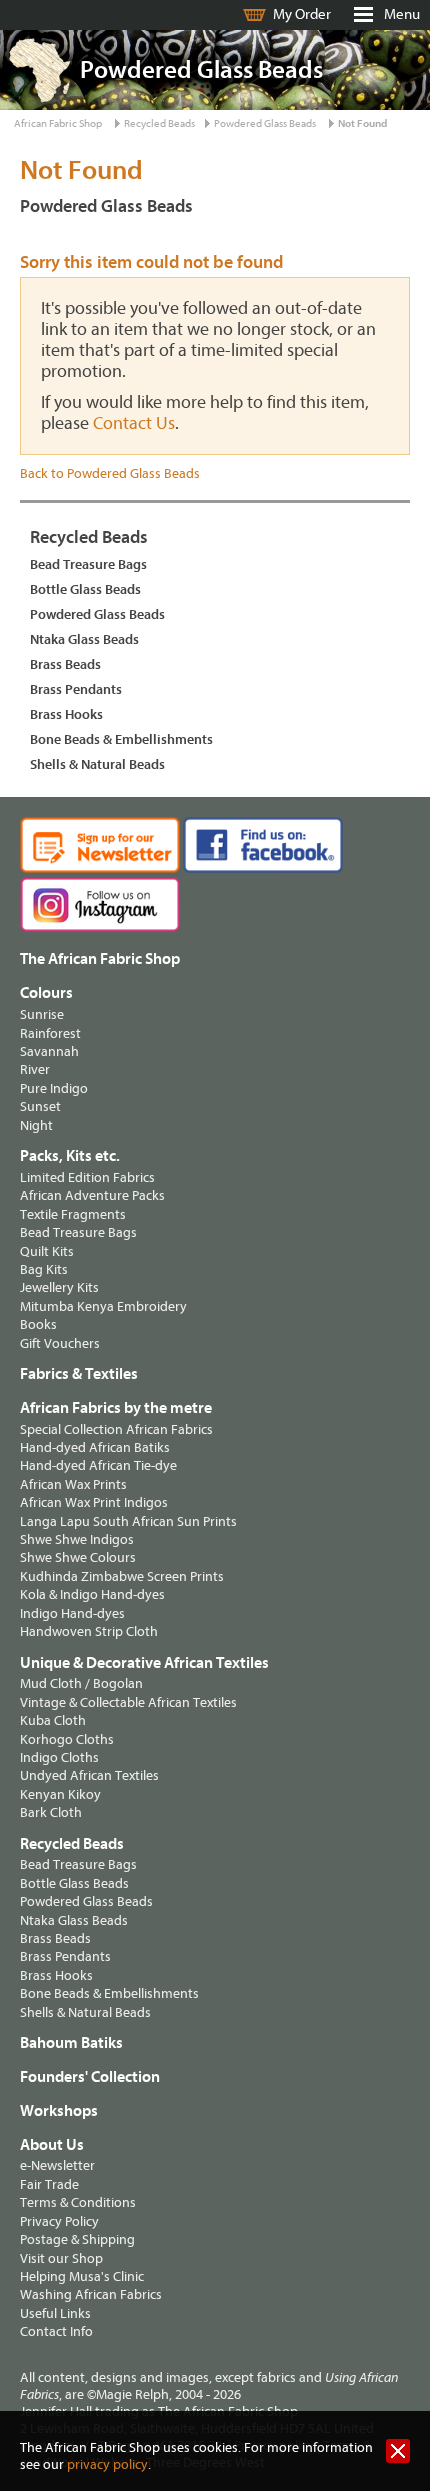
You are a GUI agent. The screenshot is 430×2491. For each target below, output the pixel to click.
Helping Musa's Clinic (82, 2276)
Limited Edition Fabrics (87, 1177)
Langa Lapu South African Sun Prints (128, 1521)
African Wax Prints (73, 1484)
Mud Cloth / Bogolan (81, 1683)
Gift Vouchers (60, 1343)
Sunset (40, 1106)
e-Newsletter (57, 2165)
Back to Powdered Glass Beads (110, 473)
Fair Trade (49, 2184)
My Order (302, 14)
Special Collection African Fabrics (116, 1429)
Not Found (362, 123)
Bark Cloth (51, 1812)
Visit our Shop (61, 2258)
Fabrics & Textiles (79, 1374)
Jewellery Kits (59, 1287)
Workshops (59, 2111)
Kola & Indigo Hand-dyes (92, 1594)
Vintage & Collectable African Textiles (128, 1702)
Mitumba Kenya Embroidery (103, 1306)
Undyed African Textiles (89, 1775)
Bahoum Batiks (71, 2043)
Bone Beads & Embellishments (121, 739)
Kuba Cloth (53, 1720)
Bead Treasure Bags (88, 564)
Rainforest (50, 1033)
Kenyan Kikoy (60, 1794)
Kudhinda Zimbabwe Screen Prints (122, 1576)
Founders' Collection (90, 2077)
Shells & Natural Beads (97, 764)
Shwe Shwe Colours (78, 1557)
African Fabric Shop (58, 123)
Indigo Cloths (59, 1757)
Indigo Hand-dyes (72, 1613)
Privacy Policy (59, 2221)
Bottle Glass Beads (85, 589)
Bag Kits (44, 1269)
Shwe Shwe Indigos (77, 1539)
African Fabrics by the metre (116, 1408)
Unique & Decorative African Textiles (144, 1663)
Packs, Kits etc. (70, 1156)
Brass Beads (65, 664)
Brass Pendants (76, 689)
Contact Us (134, 423)
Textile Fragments (73, 1214)
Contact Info (56, 2331)
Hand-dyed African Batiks (95, 1447)
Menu (402, 14)
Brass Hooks (66, 714)
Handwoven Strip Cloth (89, 1631)
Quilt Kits (47, 1251)
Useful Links (55, 2313)
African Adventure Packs (92, 1195)
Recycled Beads (159, 123)
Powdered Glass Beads (265, 123)
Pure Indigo (54, 1088)
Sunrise (42, 1014)
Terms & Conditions (78, 2202)
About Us (52, 2145)
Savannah (49, 1051)
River (35, 1069)
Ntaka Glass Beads (84, 639)
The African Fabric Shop (100, 959)
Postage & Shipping (77, 2239)
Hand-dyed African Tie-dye (98, 1465)
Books (38, 1324)
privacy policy (107, 2464)
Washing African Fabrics (91, 2294)
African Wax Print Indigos (94, 1502)
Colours (46, 993)
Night (36, 1125)
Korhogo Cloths (67, 1739)
